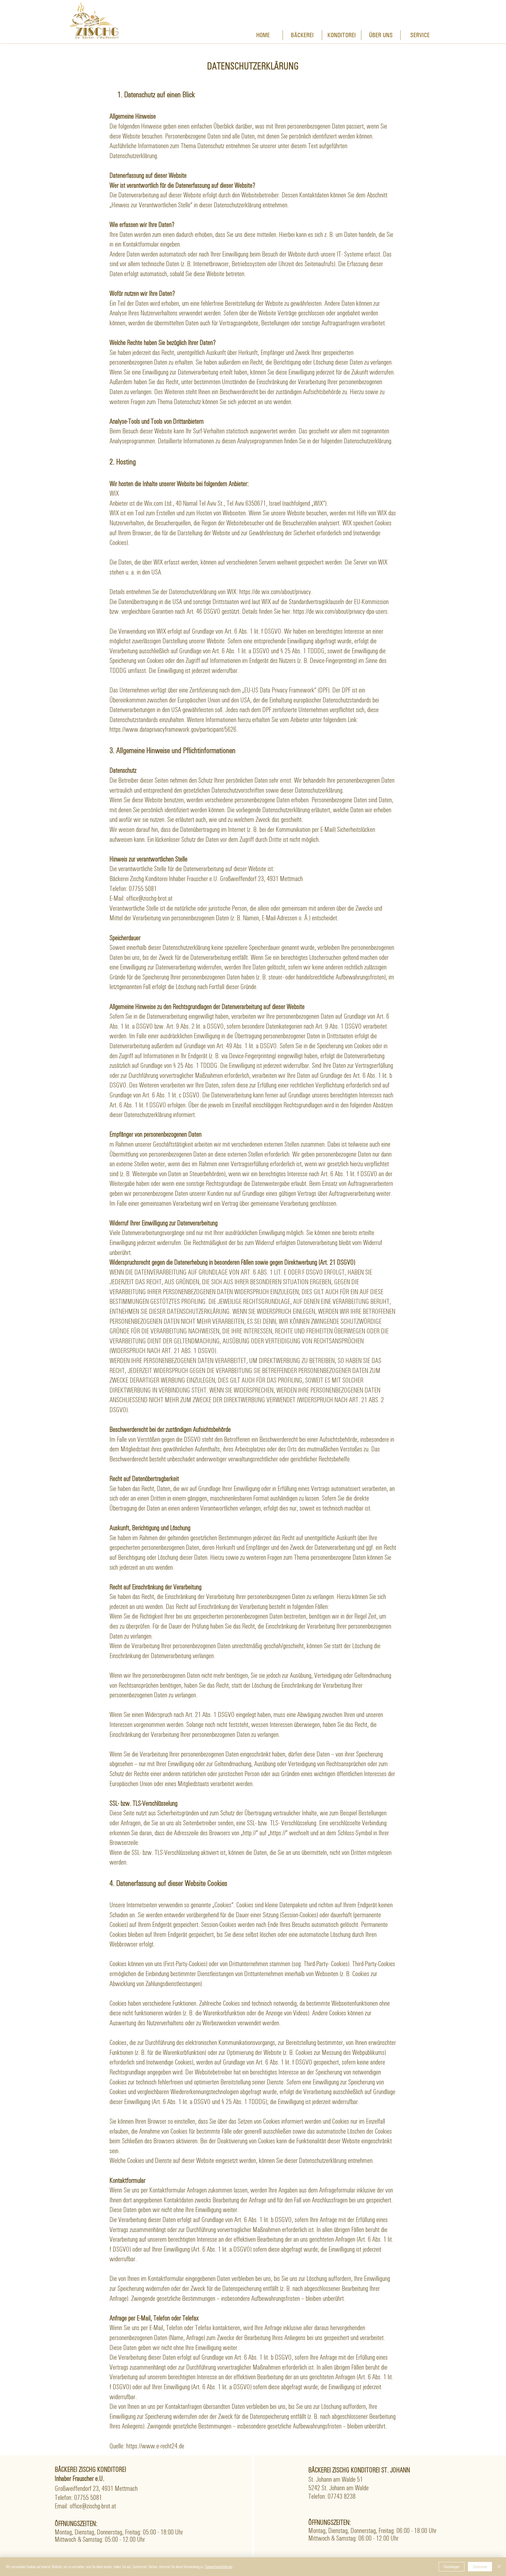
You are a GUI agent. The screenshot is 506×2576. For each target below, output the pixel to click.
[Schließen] (499, 2567)
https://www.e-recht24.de (155, 2446)
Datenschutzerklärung (219, 2567)
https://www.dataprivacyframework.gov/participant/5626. (174, 729)
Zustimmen (480, 2567)
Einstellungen (452, 2567)
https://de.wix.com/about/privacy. (276, 592)
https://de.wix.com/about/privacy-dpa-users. (341, 611)
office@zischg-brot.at (93, 2506)
